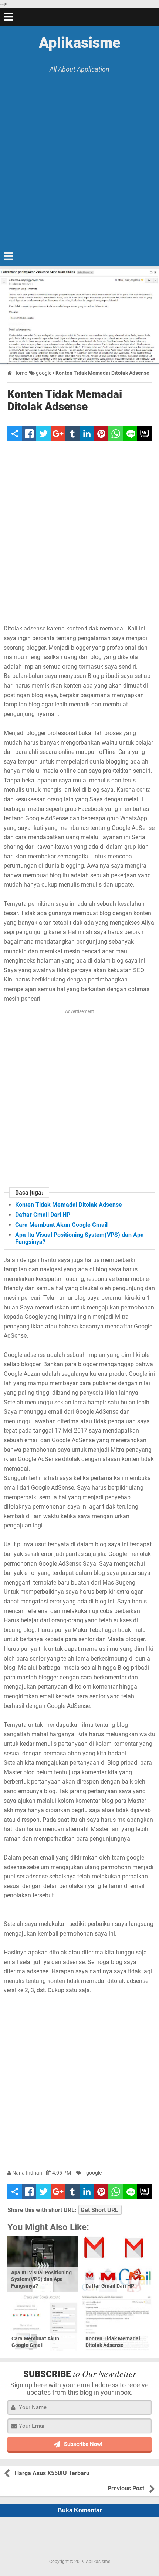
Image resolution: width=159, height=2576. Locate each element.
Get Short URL (99, 2210)
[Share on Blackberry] (144, 433)
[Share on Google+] (58, 433)
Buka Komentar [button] (80, 2510)
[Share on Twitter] (43, 433)
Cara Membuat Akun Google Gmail (61, 1225)
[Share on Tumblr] (72, 433)
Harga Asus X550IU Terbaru (52, 2473)
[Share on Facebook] (29, 433)
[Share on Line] (130, 433)
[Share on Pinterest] (101, 433)
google (94, 2173)
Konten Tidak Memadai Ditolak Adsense (65, 400)
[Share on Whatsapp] (116, 433)
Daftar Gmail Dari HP (43, 1215)
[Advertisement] (79, 156)
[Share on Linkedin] (87, 433)
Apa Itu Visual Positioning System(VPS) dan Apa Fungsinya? (41, 2279)
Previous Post (126, 2488)
